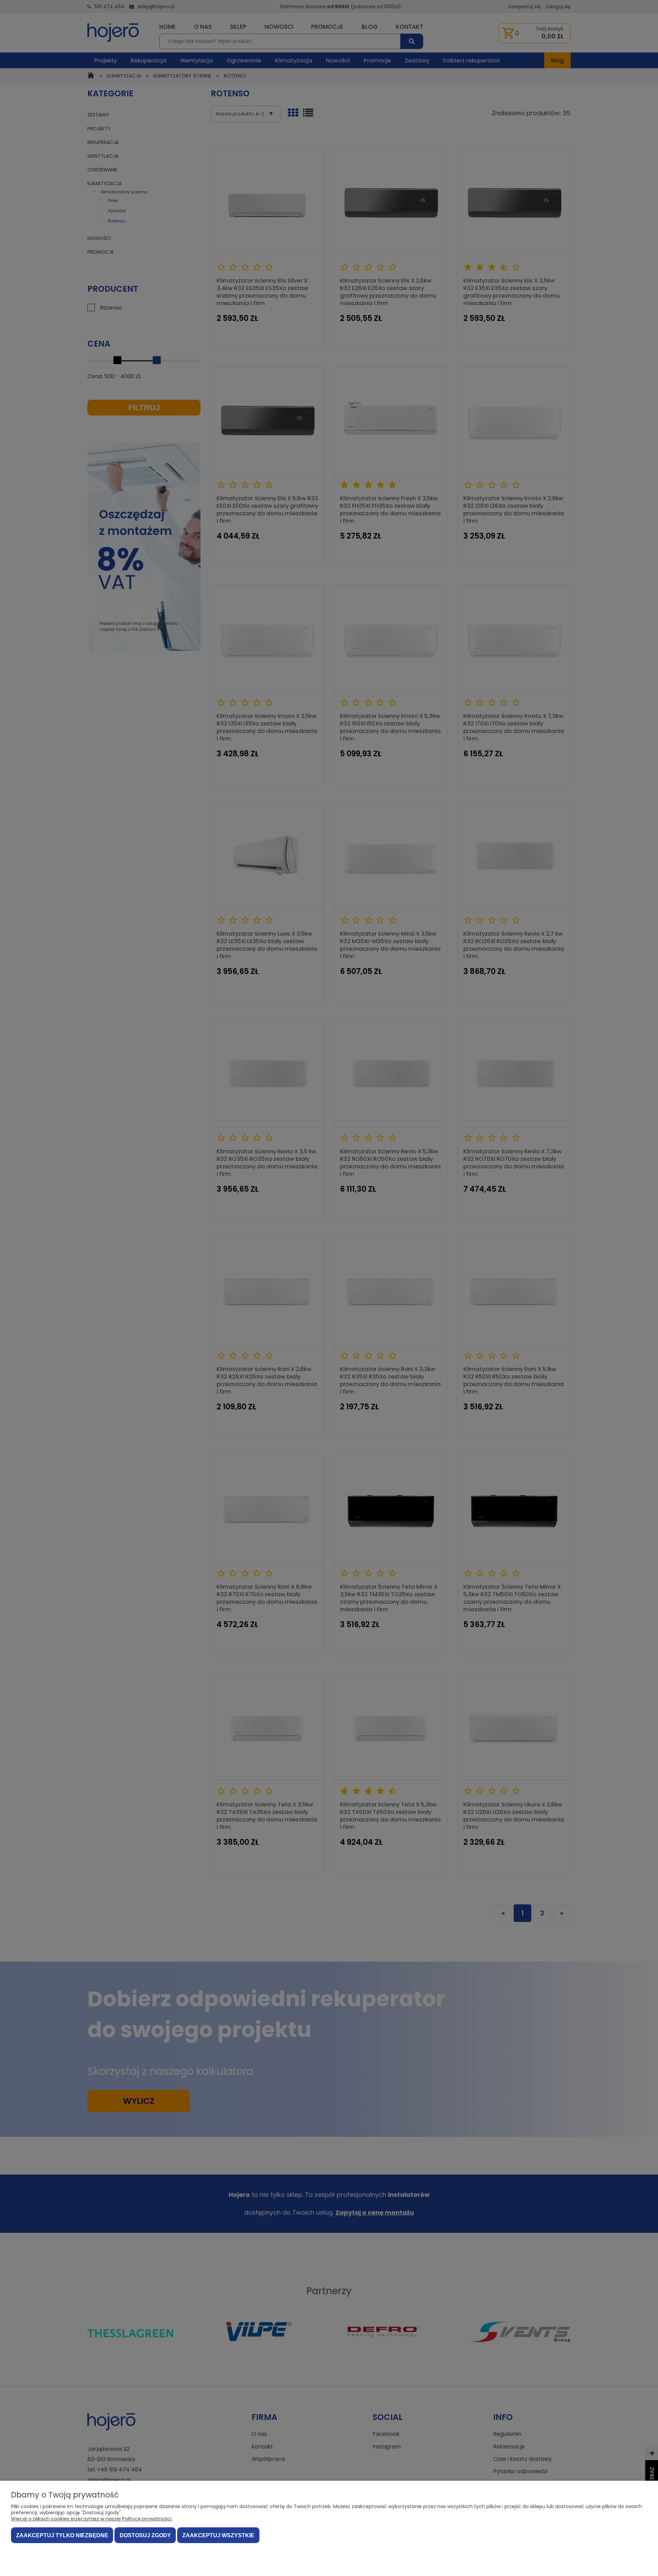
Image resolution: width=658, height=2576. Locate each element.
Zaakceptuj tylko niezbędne (62, 2535)
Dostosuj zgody (145, 2535)
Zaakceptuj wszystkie (218, 2535)
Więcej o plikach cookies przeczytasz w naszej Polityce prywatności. (92, 2519)
